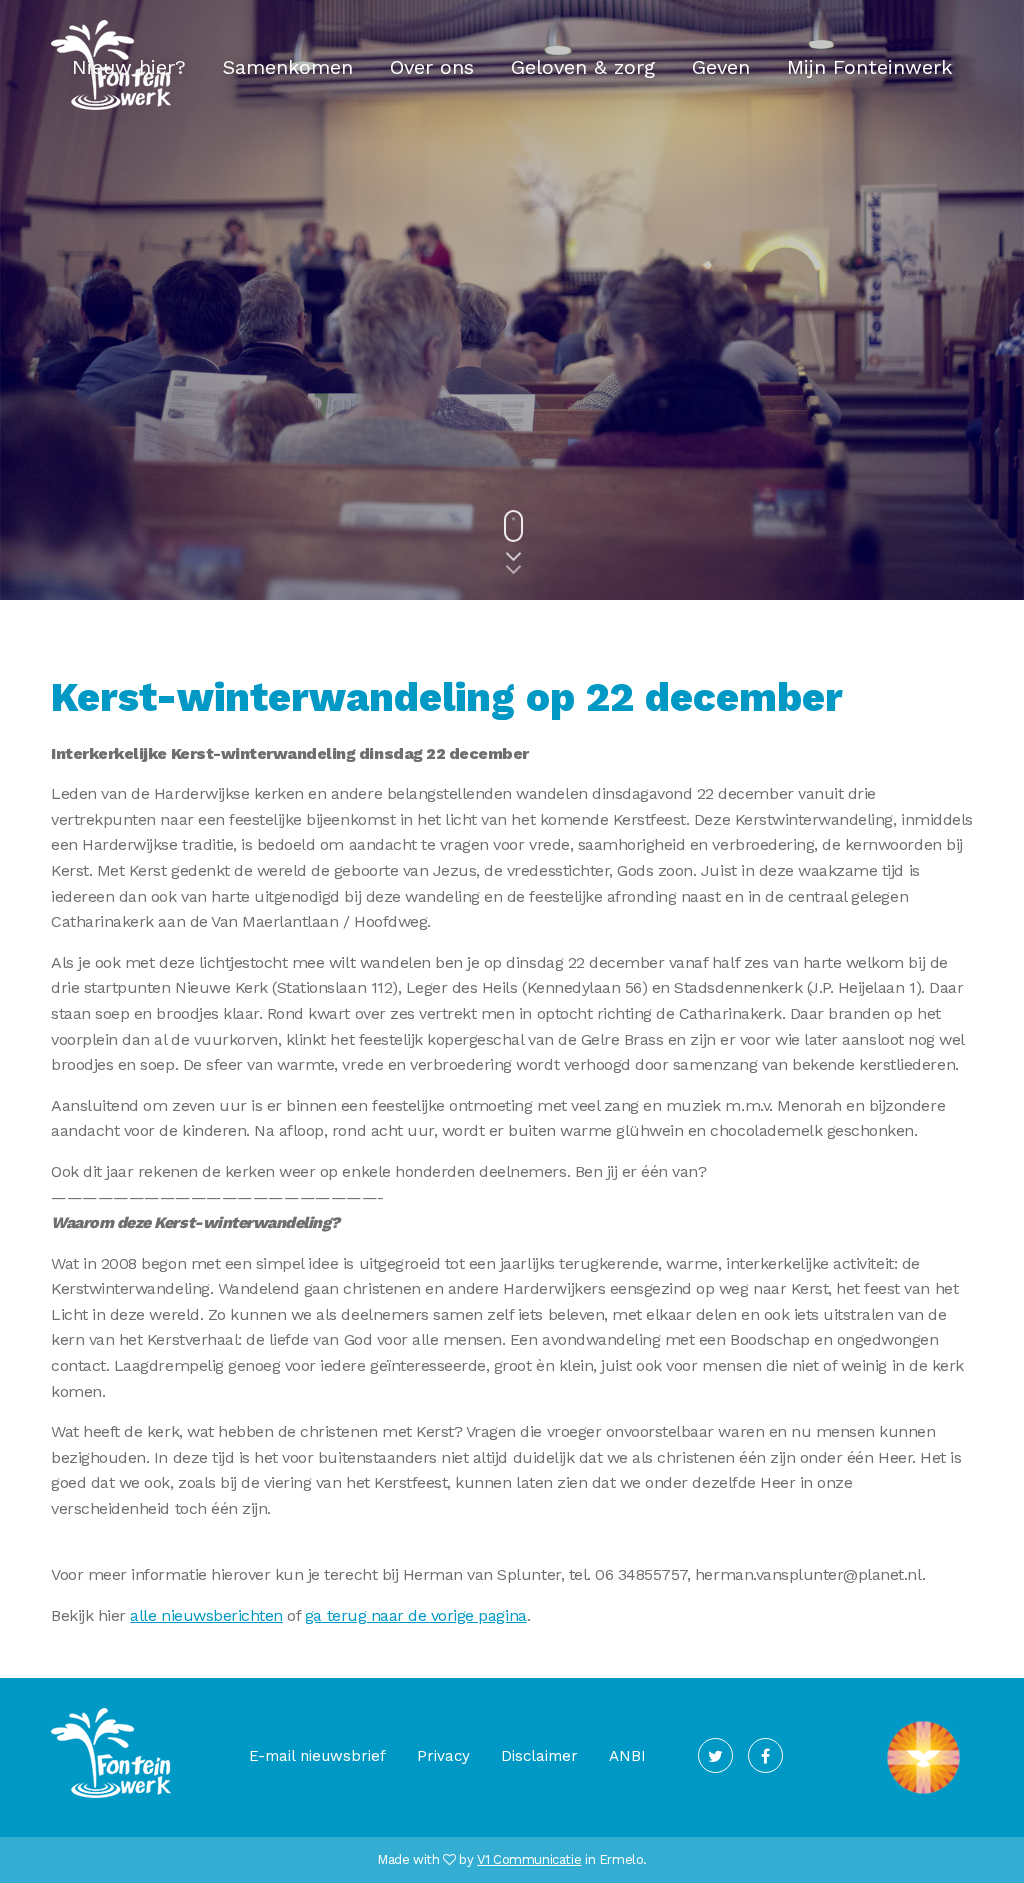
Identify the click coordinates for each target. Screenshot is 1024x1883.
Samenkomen (288, 67)
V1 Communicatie (529, 1859)
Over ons (432, 67)
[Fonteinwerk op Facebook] (765, 1755)
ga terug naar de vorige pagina (416, 1615)
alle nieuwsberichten (206, 1615)
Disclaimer (539, 1756)
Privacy (443, 1756)
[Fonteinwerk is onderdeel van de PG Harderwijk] (923, 1794)
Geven (721, 67)
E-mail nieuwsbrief (317, 1756)
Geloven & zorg (583, 67)
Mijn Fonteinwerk (869, 67)
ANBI (627, 1756)
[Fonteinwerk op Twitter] (715, 1755)
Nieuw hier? (129, 67)
